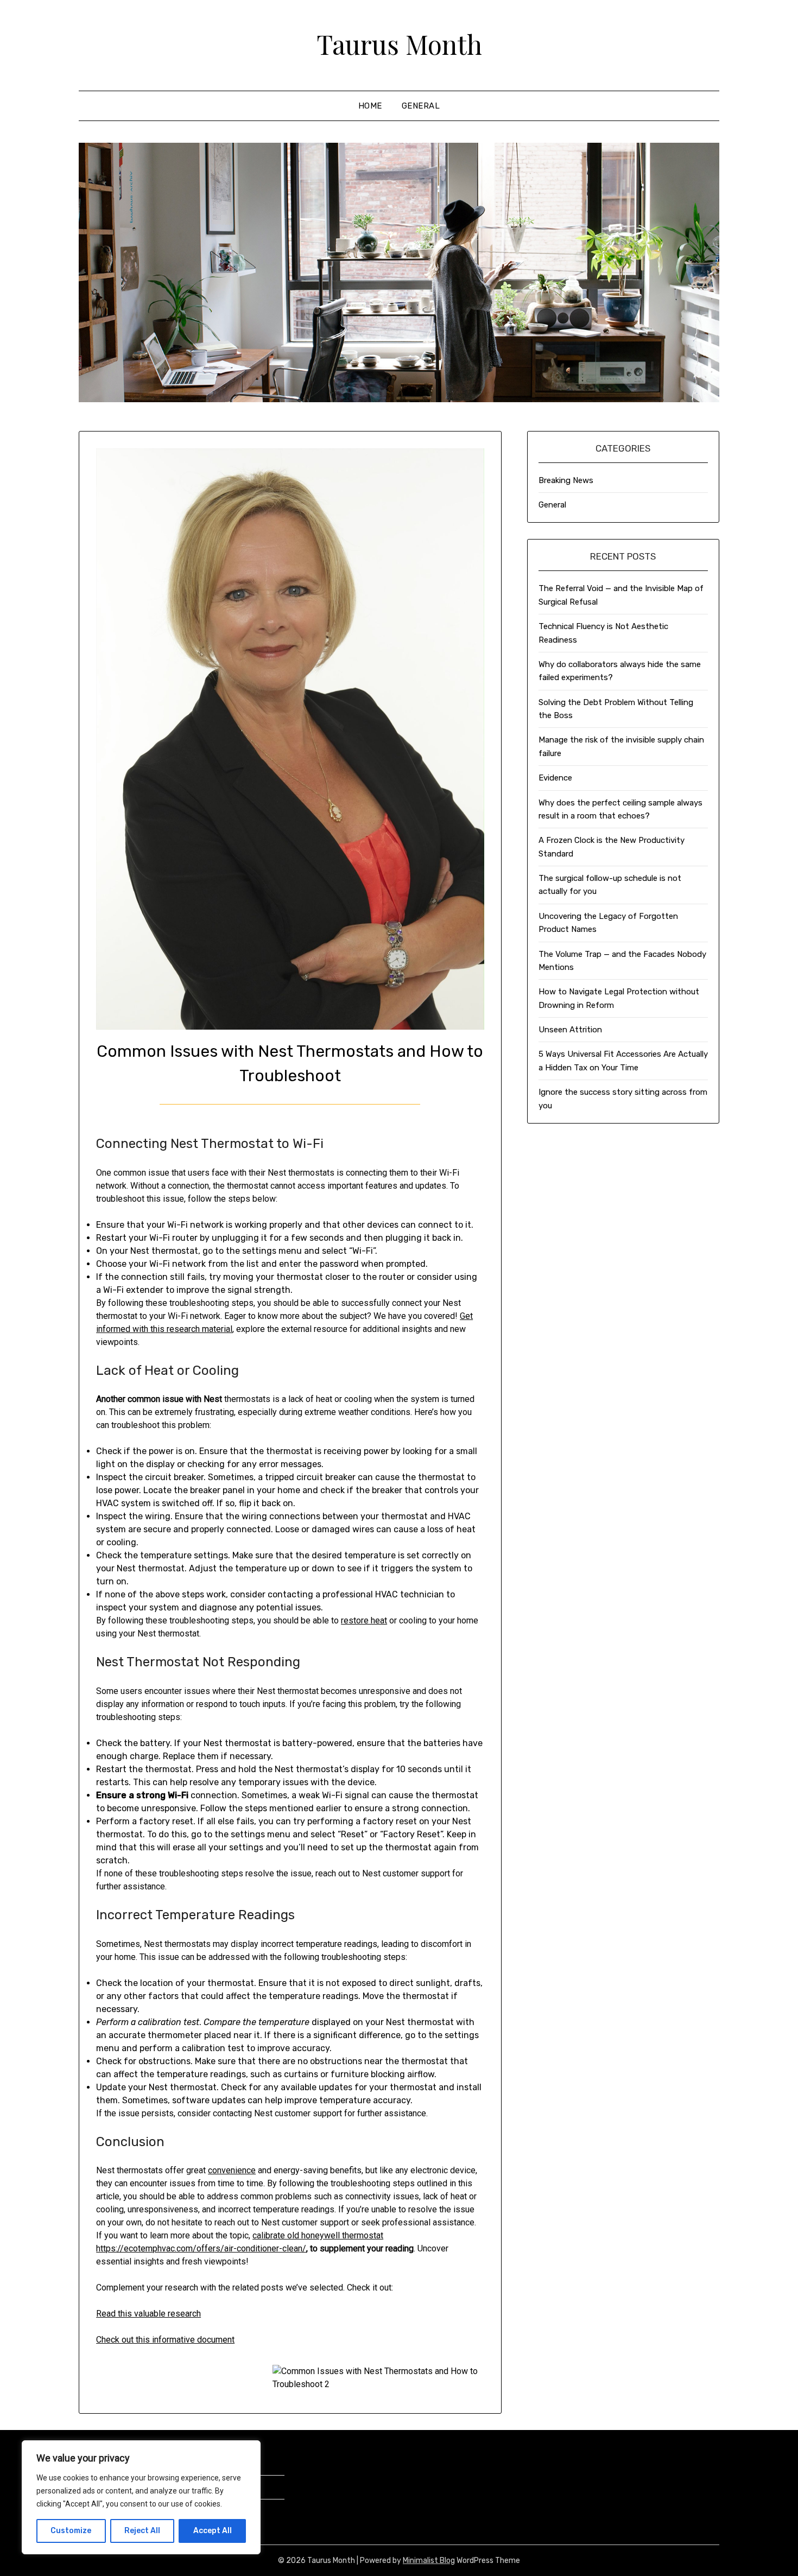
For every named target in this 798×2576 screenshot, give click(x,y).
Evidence (555, 778)
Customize (71, 2531)
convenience (232, 2170)
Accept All (213, 2531)
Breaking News (566, 480)
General (421, 106)
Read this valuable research (148, 2314)
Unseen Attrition (570, 1030)
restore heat (364, 1620)
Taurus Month (399, 44)
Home (370, 106)
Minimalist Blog (429, 2561)
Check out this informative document (165, 2340)
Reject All (142, 2531)
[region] (141, 2497)
